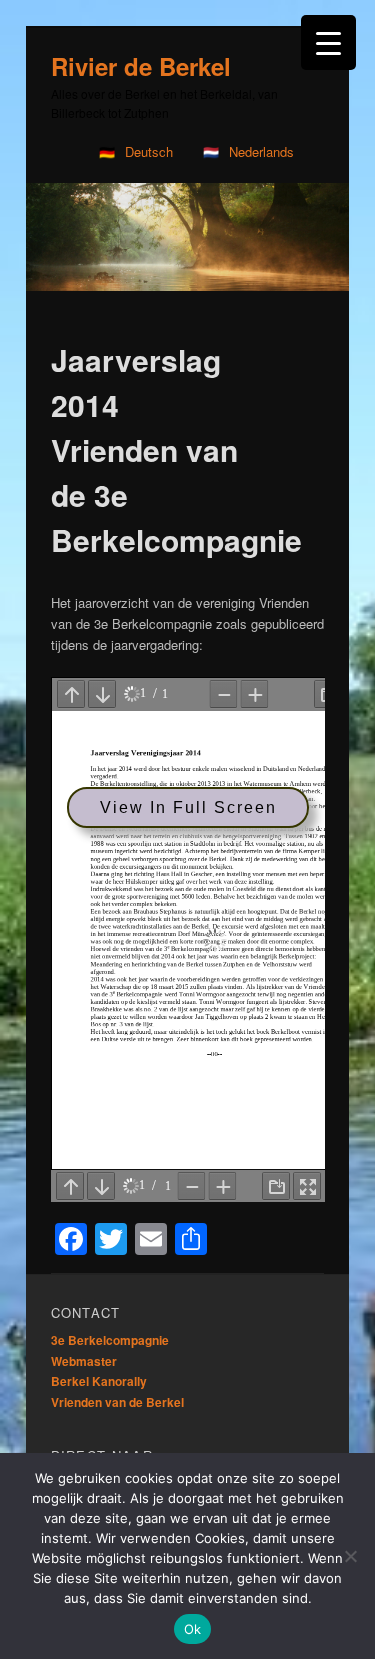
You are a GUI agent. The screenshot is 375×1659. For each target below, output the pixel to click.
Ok (193, 1629)
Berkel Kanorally (99, 1366)
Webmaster (84, 1346)
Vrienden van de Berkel (117, 1387)
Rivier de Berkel (141, 66)
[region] (187, 229)
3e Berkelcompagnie (110, 1325)
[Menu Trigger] (328, 42)
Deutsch (149, 151)
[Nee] (350, 1556)
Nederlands (261, 151)
